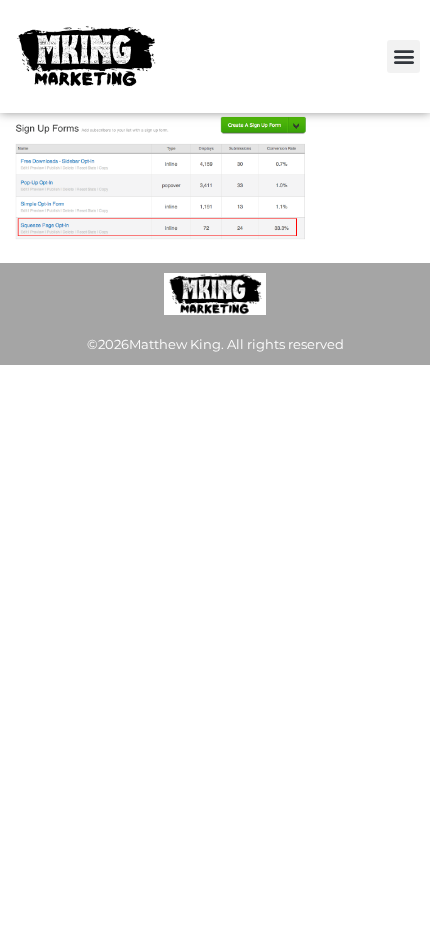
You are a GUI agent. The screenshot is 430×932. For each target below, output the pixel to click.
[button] (403, 56)
